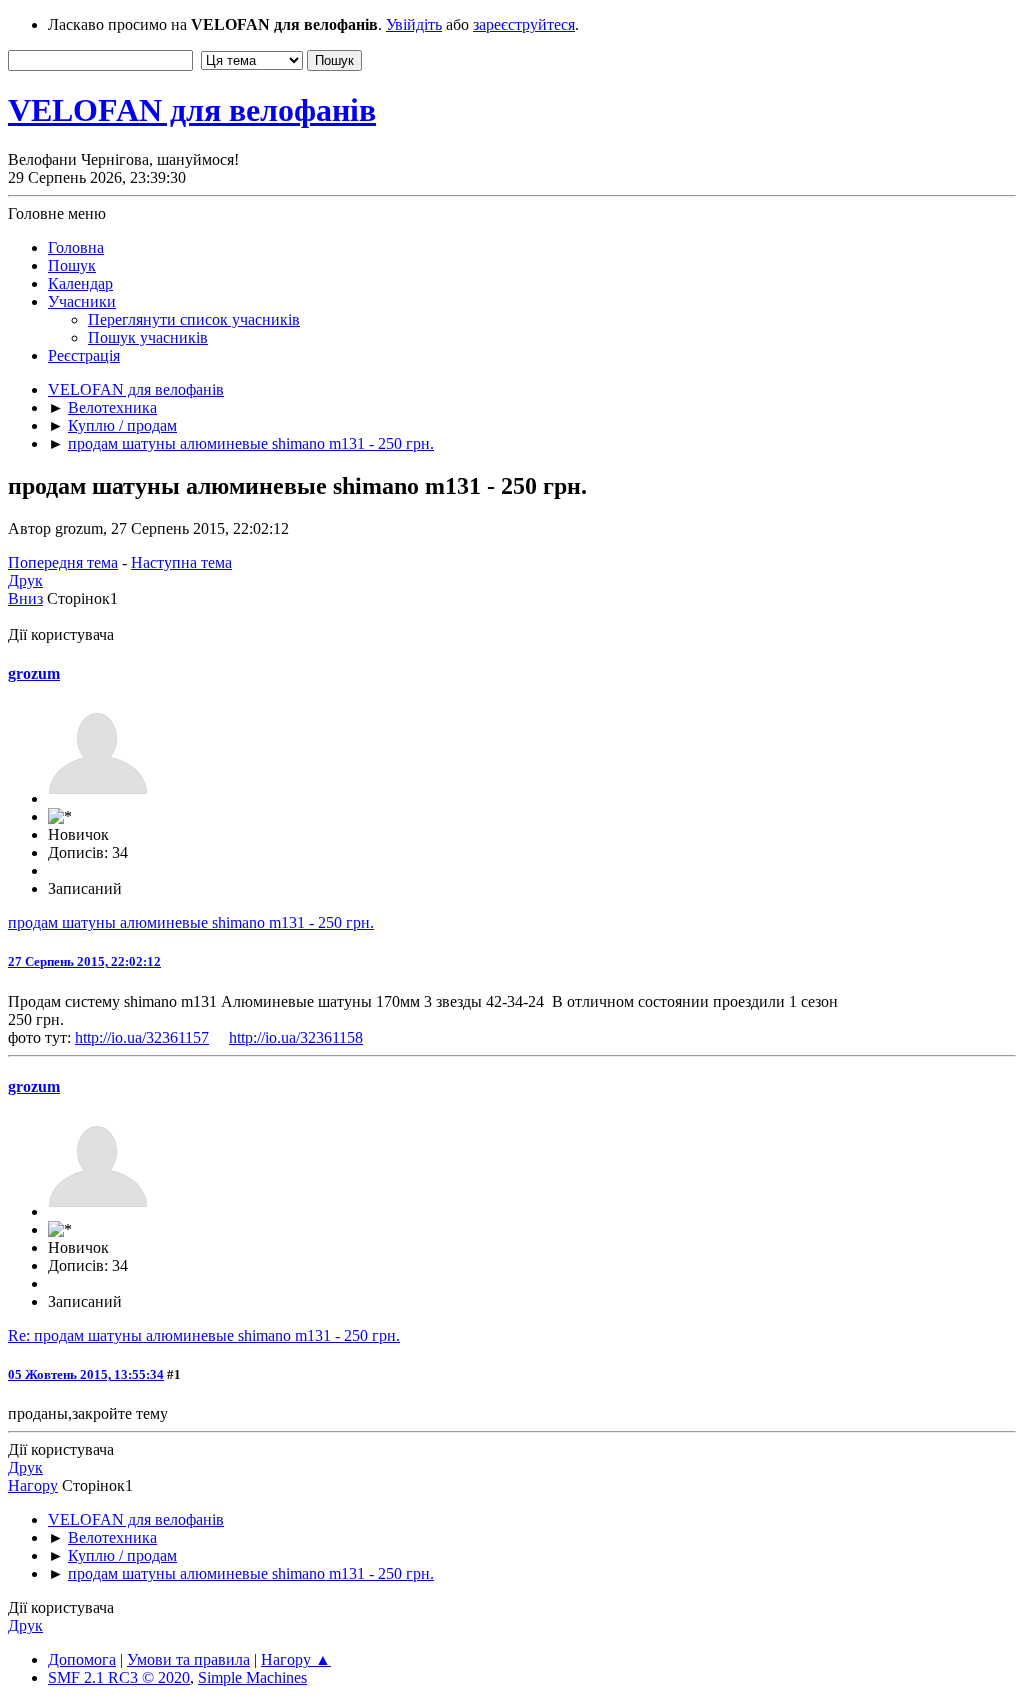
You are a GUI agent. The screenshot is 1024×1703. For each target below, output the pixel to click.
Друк (25, 580)
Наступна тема (181, 562)
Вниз (25, 598)
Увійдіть (414, 24)
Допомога (82, 1659)
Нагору (33, 1485)
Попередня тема (63, 562)
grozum (34, 673)
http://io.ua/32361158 (296, 1037)
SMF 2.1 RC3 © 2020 (119, 1677)
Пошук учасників (148, 337)
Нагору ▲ (296, 1659)
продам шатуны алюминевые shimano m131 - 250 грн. (191, 922)
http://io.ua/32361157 (142, 1037)
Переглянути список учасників (194, 319)
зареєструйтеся (524, 24)
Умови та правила (188, 1659)
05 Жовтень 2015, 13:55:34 (86, 1374)
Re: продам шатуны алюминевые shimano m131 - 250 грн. (204, 1335)
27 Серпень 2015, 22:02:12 (84, 961)
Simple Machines (252, 1677)
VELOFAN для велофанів (192, 110)
